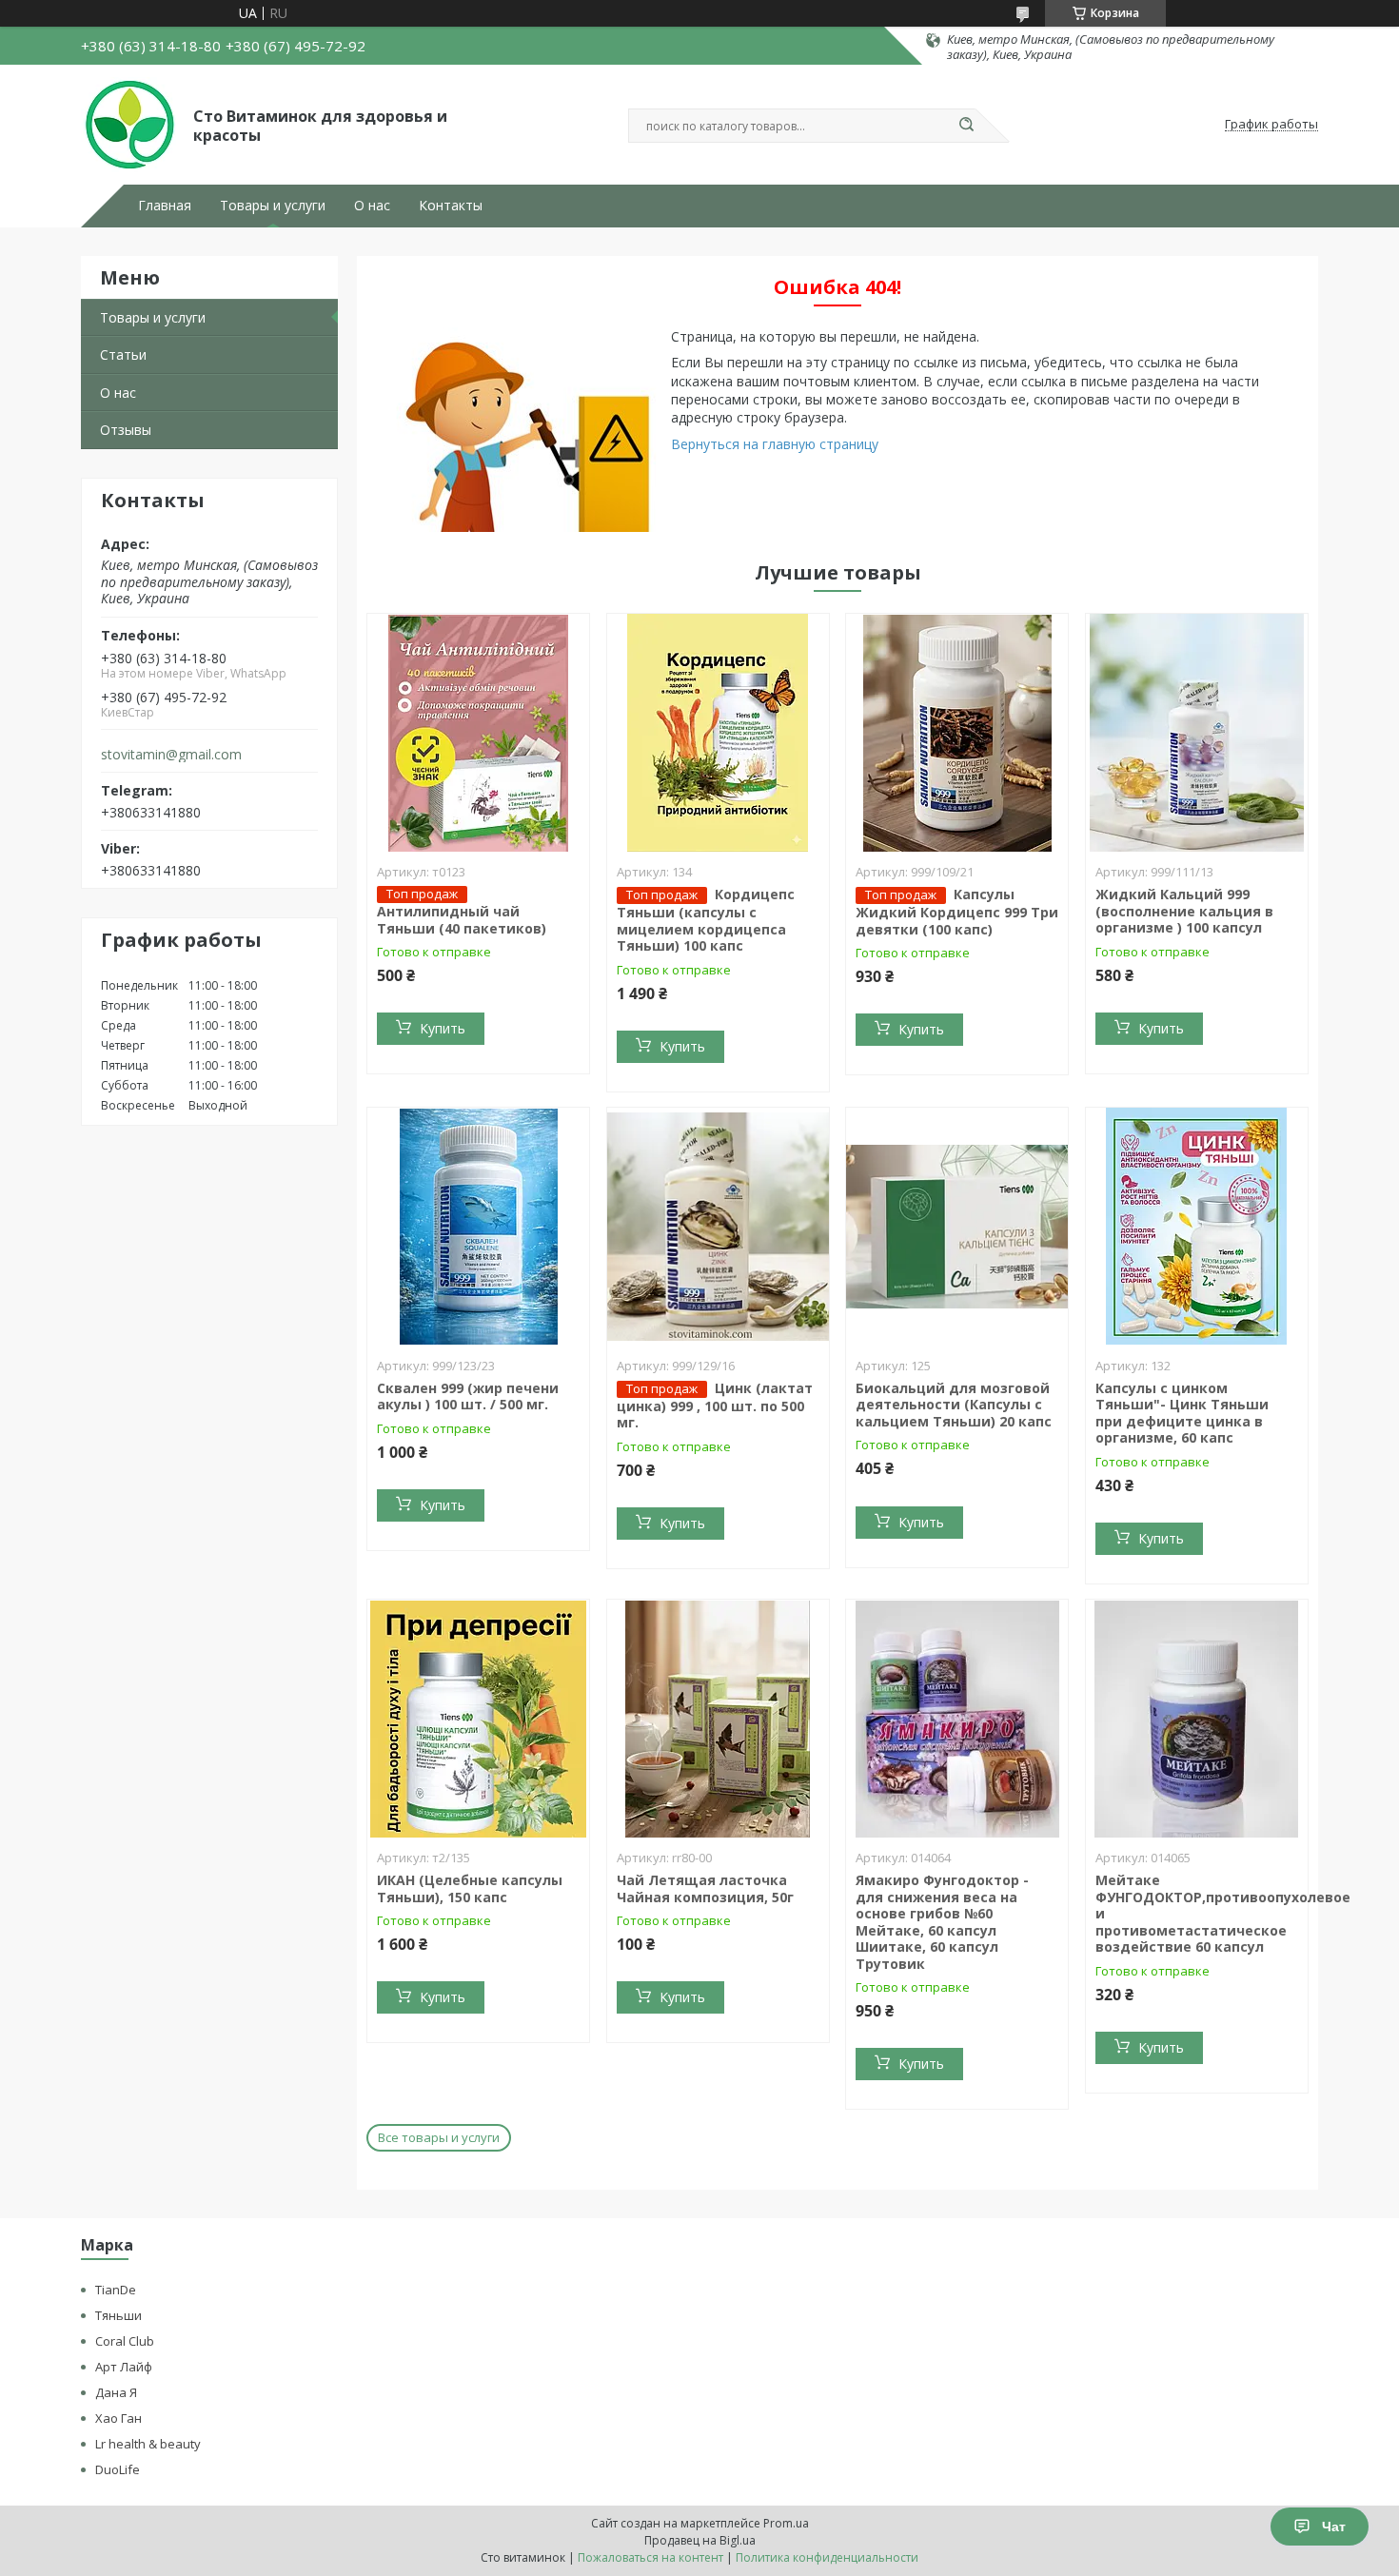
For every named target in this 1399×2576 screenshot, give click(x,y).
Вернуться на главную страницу (775, 444)
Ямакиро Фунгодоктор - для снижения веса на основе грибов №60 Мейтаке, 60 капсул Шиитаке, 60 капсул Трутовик (942, 1922)
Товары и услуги (273, 206)
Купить (443, 1028)
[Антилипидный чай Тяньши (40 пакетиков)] (478, 733)
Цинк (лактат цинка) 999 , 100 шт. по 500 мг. (715, 1406)
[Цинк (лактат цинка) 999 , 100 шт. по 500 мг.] (718, 1227)
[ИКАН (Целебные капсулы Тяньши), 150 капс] (478, 1719)
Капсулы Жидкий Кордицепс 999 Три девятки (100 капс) (957, 912)
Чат (1334, 2527)
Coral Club (125, 2341)
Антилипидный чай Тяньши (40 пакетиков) (462, 920)
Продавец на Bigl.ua (700, 2540)
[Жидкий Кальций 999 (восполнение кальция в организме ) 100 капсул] (1197, 733)
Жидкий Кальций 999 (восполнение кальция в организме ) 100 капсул (1184, 911)
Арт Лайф (124, 2367)
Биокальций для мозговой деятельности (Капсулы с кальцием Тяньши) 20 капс (954, 1405)
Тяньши (118, 2315)
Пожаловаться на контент (650, 2557)
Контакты (451, 206)
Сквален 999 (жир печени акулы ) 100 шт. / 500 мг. (468, 1396)
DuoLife (118, 2469)
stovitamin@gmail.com (171, 755)
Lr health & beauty (148, 2444)
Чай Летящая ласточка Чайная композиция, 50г (705, 1888)
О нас (372, 206)
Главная (165, 206)
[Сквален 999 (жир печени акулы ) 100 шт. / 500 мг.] (478, 1227)
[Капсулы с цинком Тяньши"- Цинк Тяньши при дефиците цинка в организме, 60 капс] (1197, 1227)
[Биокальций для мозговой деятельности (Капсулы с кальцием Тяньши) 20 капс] (957, 1227)
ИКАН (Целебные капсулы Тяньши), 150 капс (470, 1888)
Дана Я (116, 2392)
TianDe (116, 2290)
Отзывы (126, 430)
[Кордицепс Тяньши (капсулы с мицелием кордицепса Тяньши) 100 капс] (718, 733)
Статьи (123, 354)
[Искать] (966, 126)
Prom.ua (786, 2523)
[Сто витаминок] (128, 125)
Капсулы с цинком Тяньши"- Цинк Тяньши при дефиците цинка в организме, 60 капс (1182, 1413)
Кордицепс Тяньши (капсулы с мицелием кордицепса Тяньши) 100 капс (706, 920)
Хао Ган (118, 2418)
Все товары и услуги (439, 2137)
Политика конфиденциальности (827, 2557)
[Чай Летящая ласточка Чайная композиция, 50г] (718, 1719)
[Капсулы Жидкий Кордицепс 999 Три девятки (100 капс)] (957, 733)
